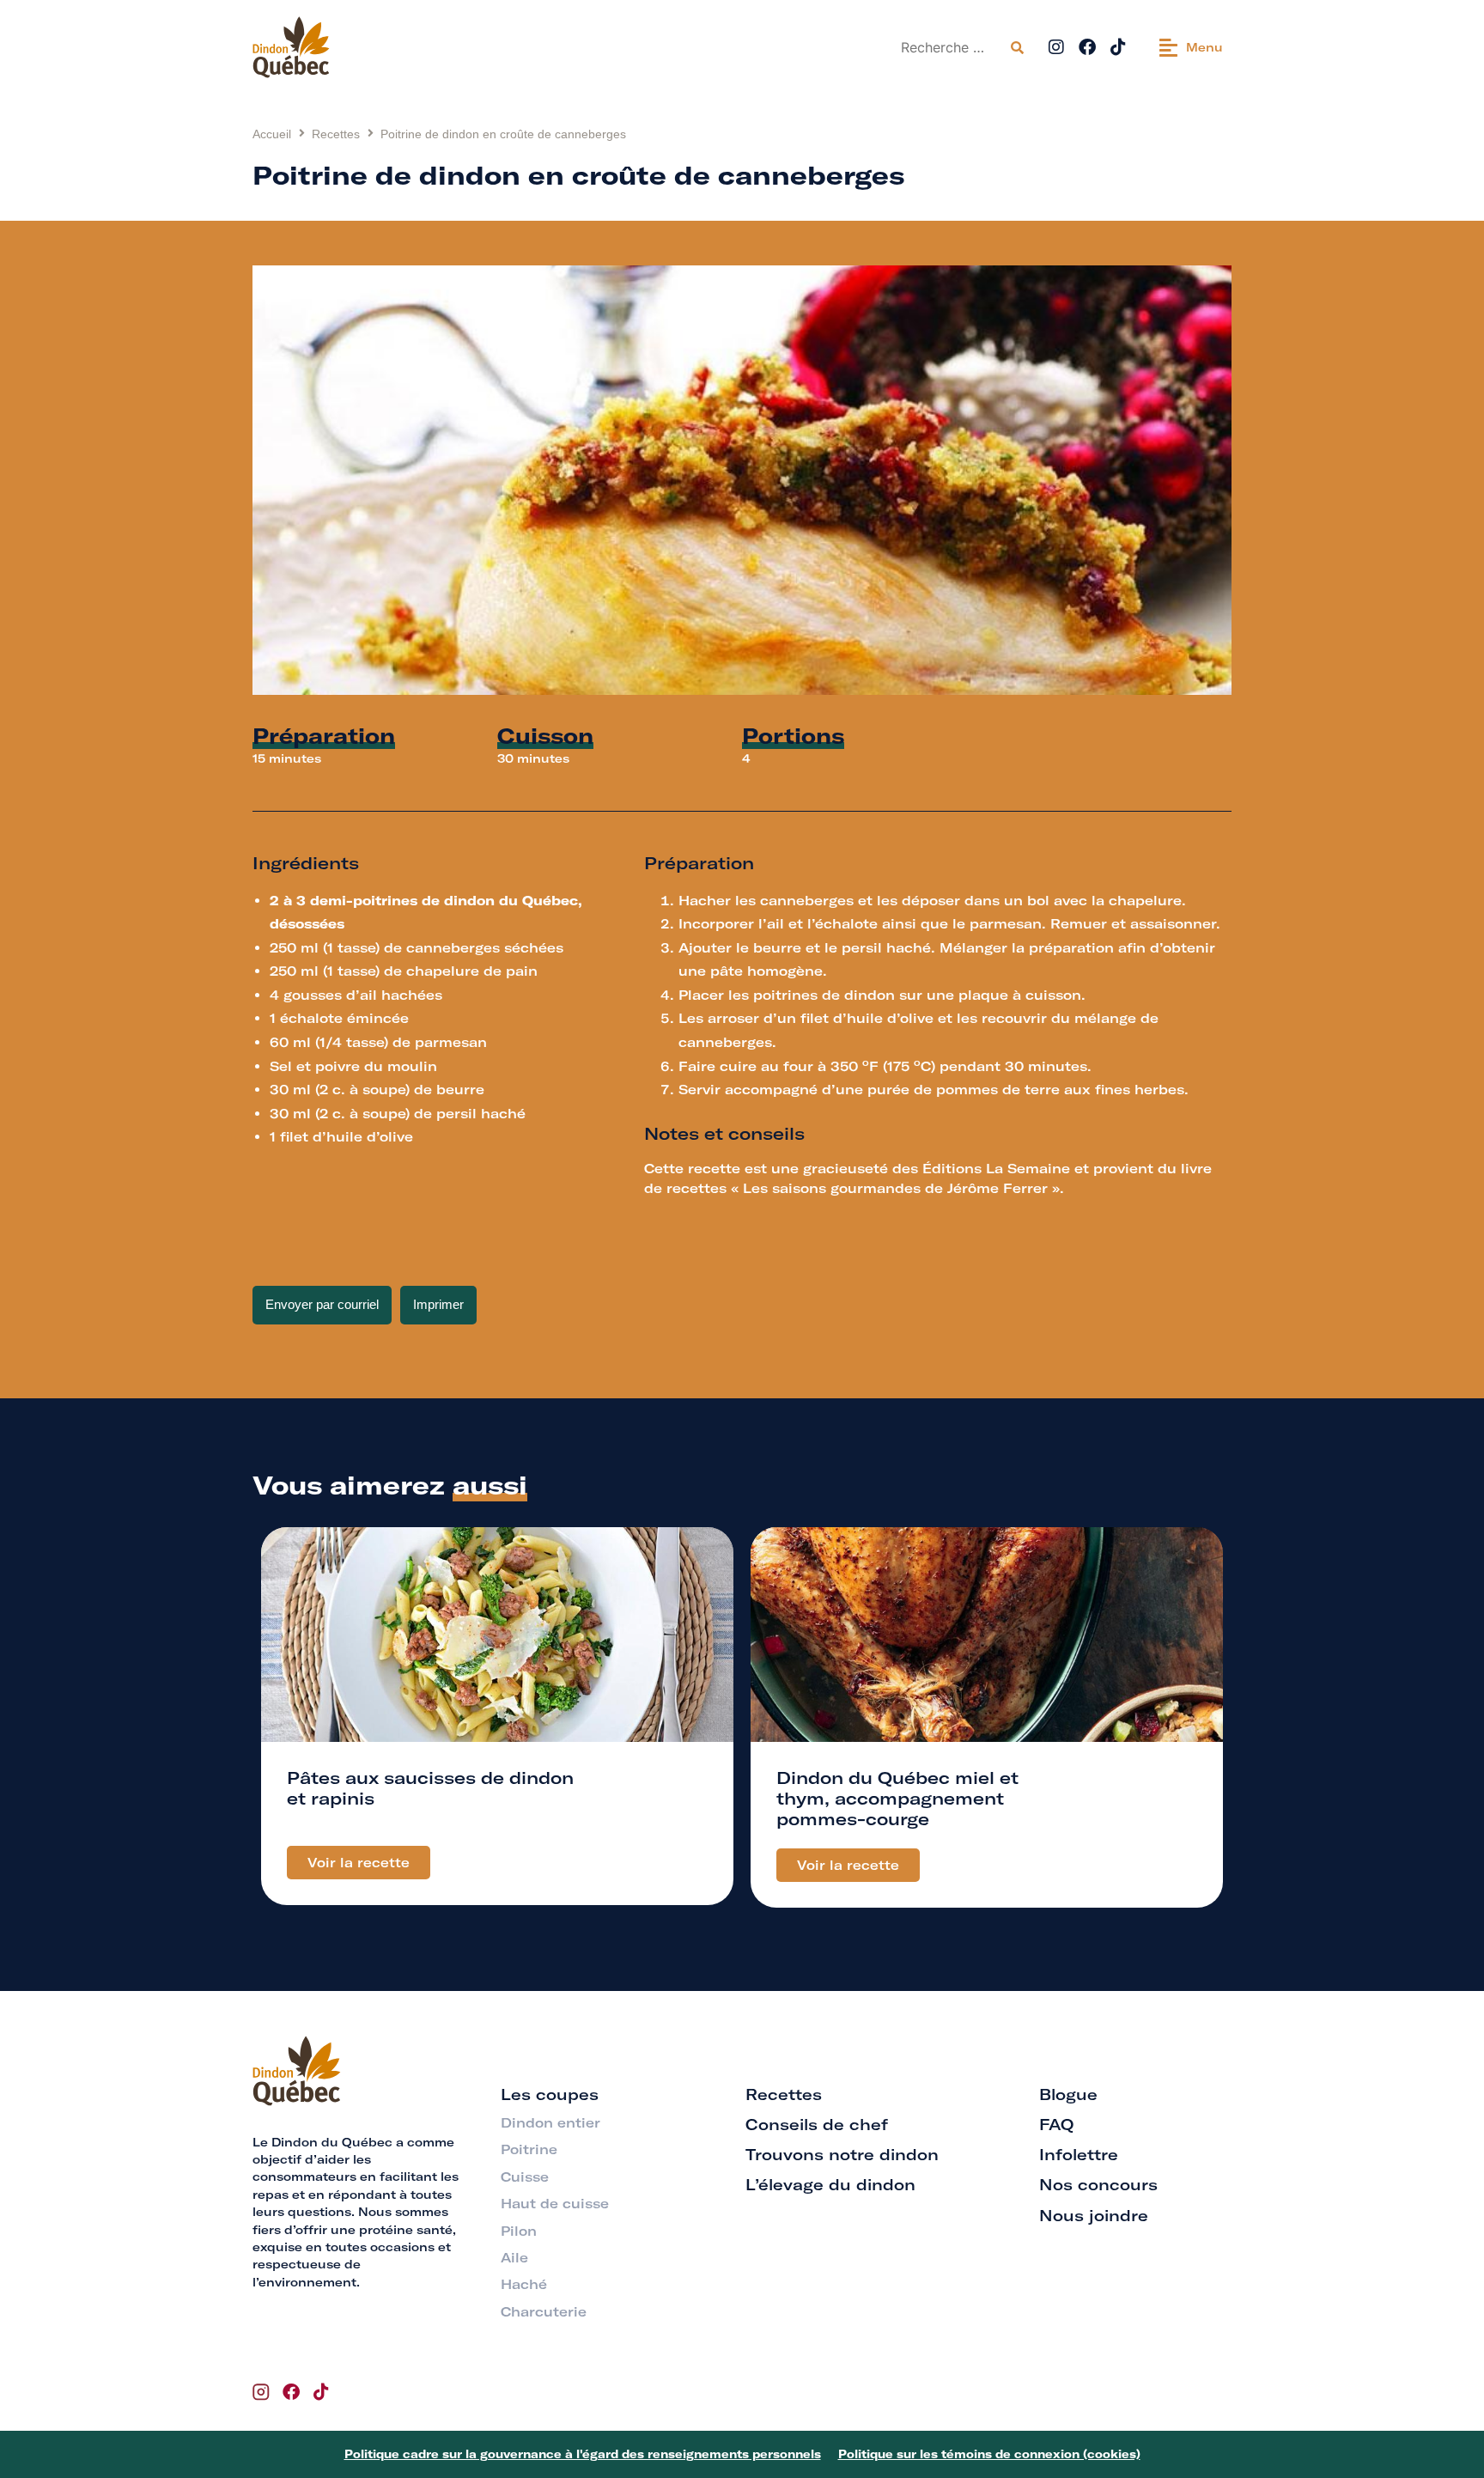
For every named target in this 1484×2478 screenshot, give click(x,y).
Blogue (1068, 2094)
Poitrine (529, 2149)
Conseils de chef (817, 2125)
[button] (1191, 47)
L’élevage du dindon (830, 2185)
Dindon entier (550, 2123)
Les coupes (550, 2094)
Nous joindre (1094, 2216)
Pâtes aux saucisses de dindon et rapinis (430, 1788)
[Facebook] (1087, 47)
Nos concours (1098, 2185)
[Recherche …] (949, 47)
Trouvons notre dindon (842, 2155)
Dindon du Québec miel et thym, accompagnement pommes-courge (897, 1798)
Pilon (519, 2231)
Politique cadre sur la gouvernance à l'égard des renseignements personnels (583, 2454)
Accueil (272, 134)
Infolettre (1079, 2155)
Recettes (336, 134)
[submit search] (1017, 48)
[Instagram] (1056, 47)
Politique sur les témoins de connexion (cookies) (989, 2454)
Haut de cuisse (555, 2204)
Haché (524, 2284)
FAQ (1056, 2125)
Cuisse (525, 2177)
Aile (514, 2258)
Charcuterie (544, 2312)
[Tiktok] (1118, 47)
